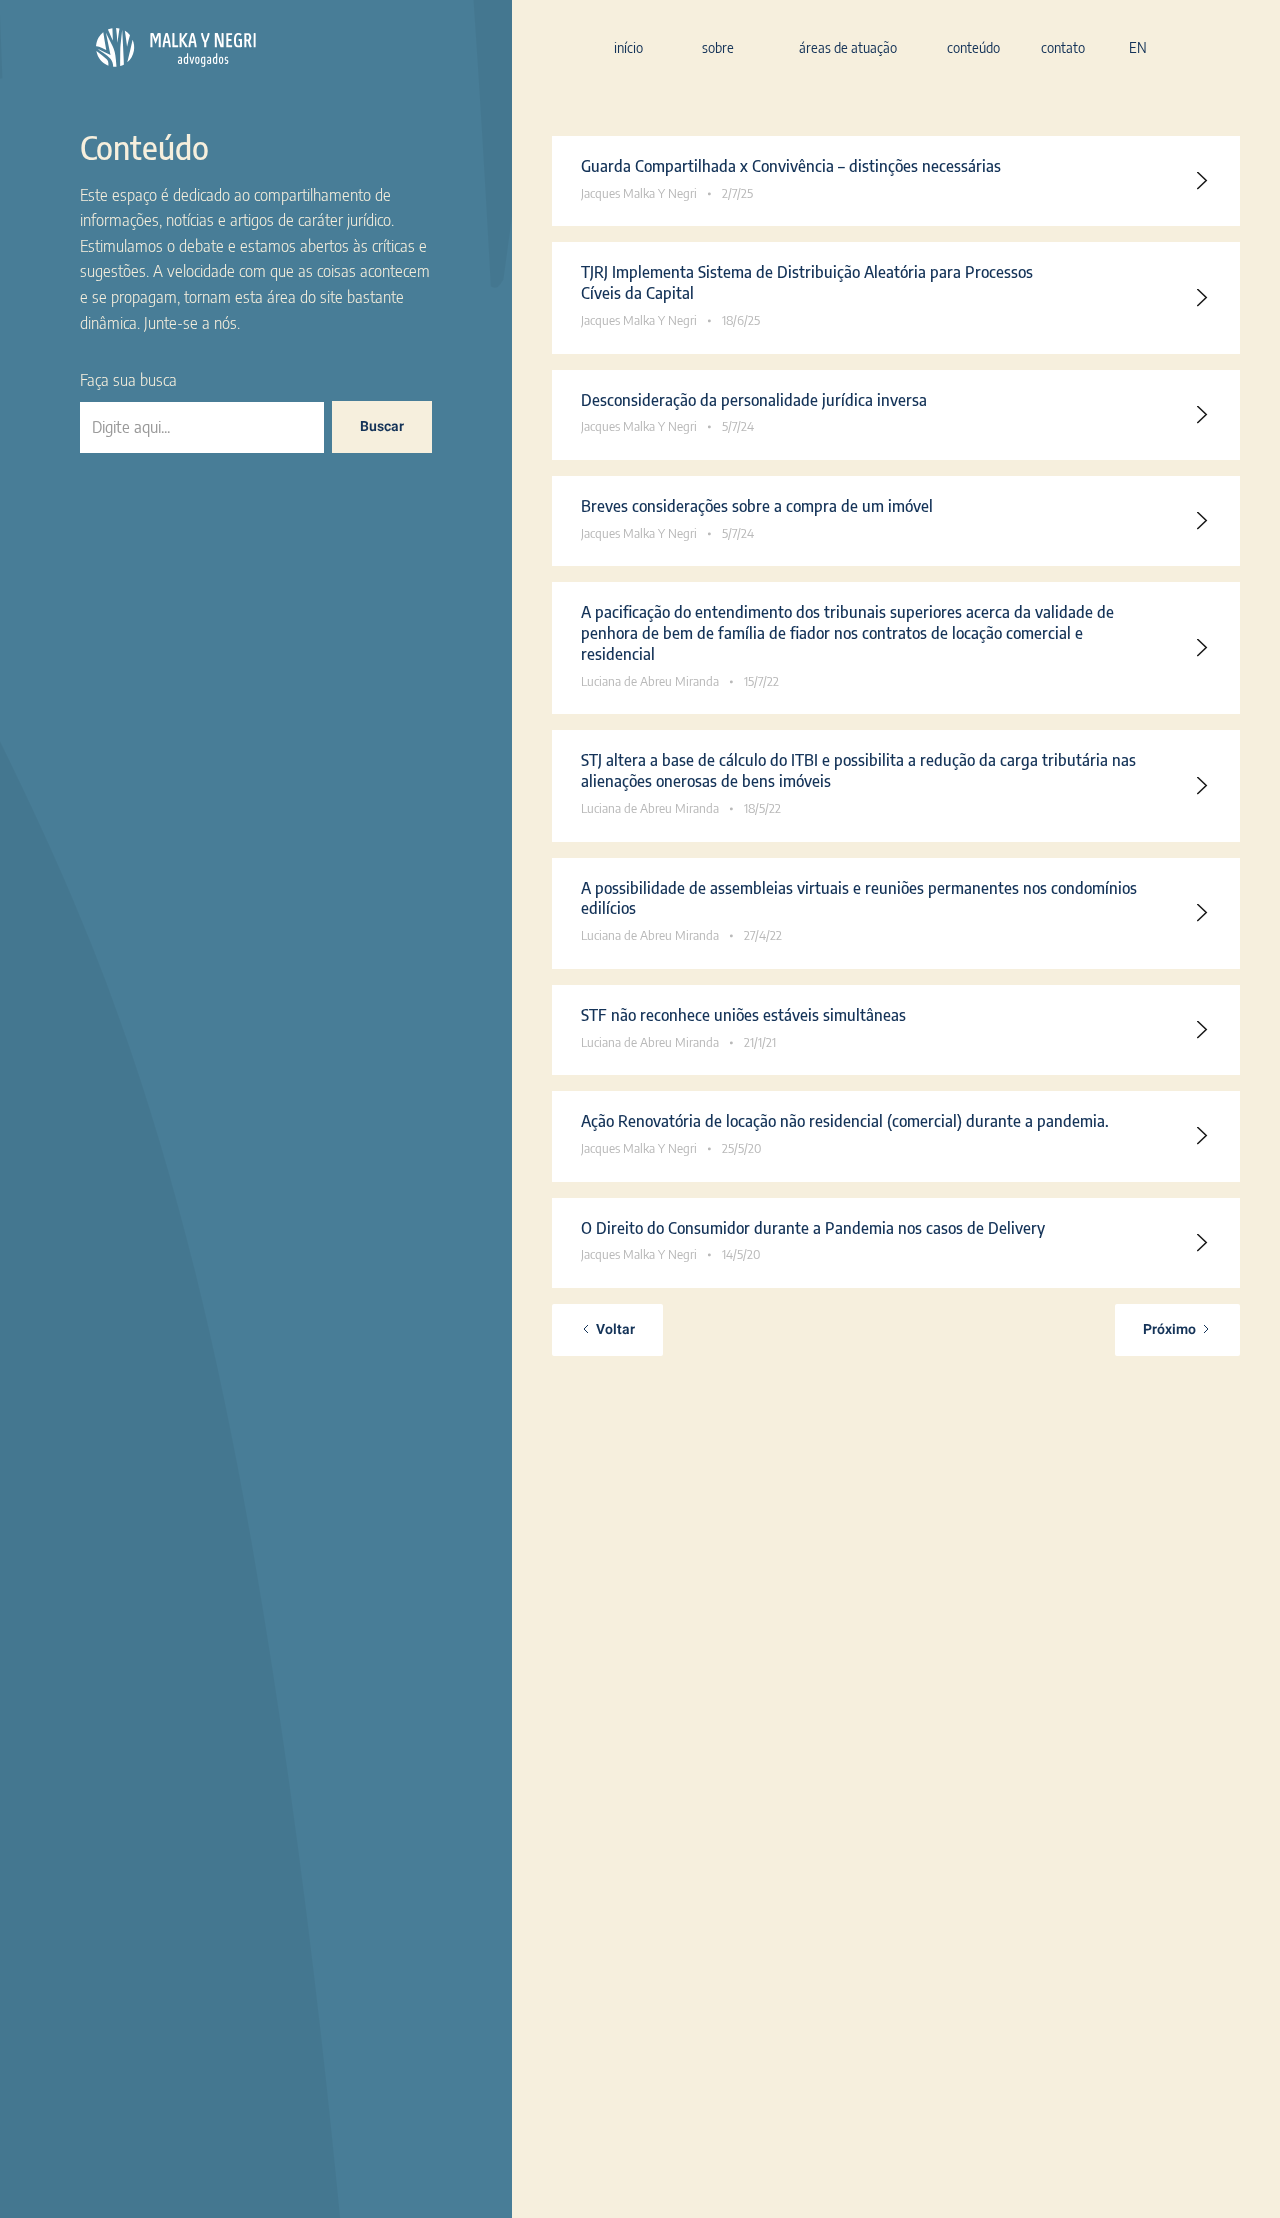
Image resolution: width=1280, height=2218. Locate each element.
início (628, 47)
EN (1138, 47)
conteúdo (973, 47)
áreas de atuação (848, 47)
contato (1063, 47)
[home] (176, 47)
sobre (718, 47)
